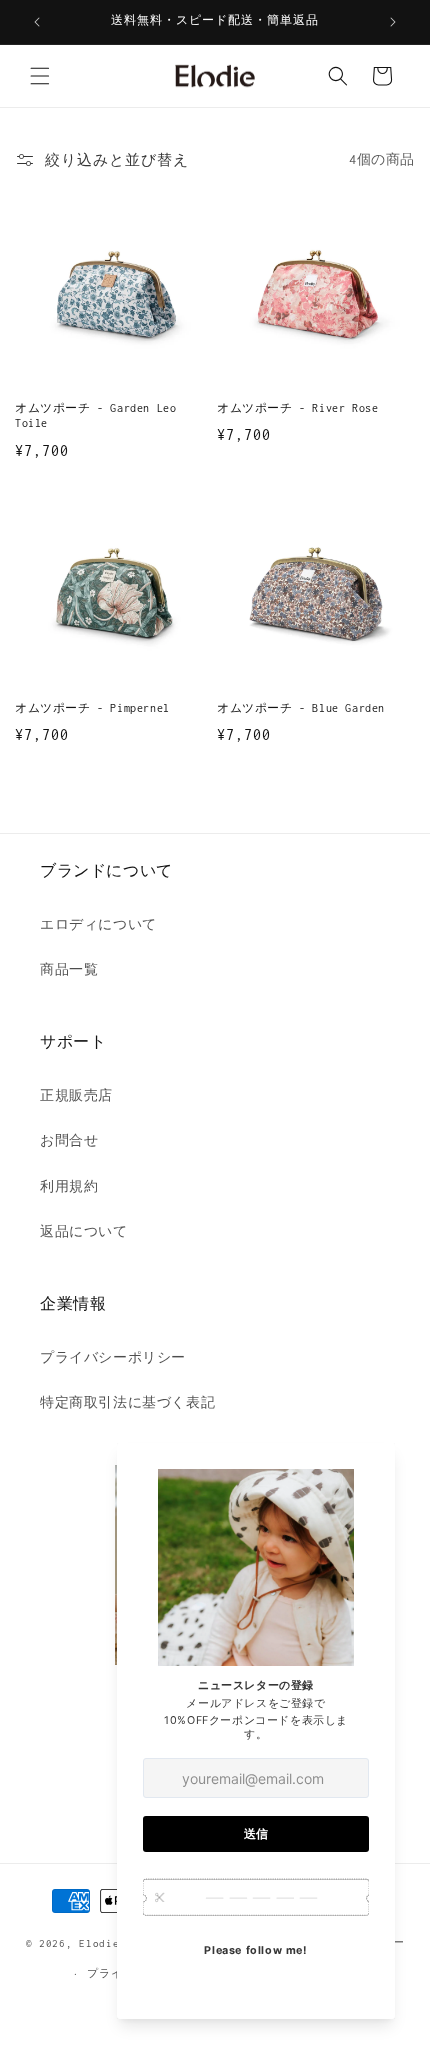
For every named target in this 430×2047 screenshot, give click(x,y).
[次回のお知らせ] (393, 22)
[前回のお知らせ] (37, 22)
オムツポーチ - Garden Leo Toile (95, 416)
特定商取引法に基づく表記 (127, 1402)
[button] (40, 76)
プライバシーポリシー (113, 1357)
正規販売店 (76, 1095)
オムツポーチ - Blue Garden (301, 708)
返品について (84, 1231)
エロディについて (98, 924)
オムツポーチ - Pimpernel (92, 708)
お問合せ (69, 1140)
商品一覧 (69, 969)
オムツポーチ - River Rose (297, 408)
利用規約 (69, 1186)
